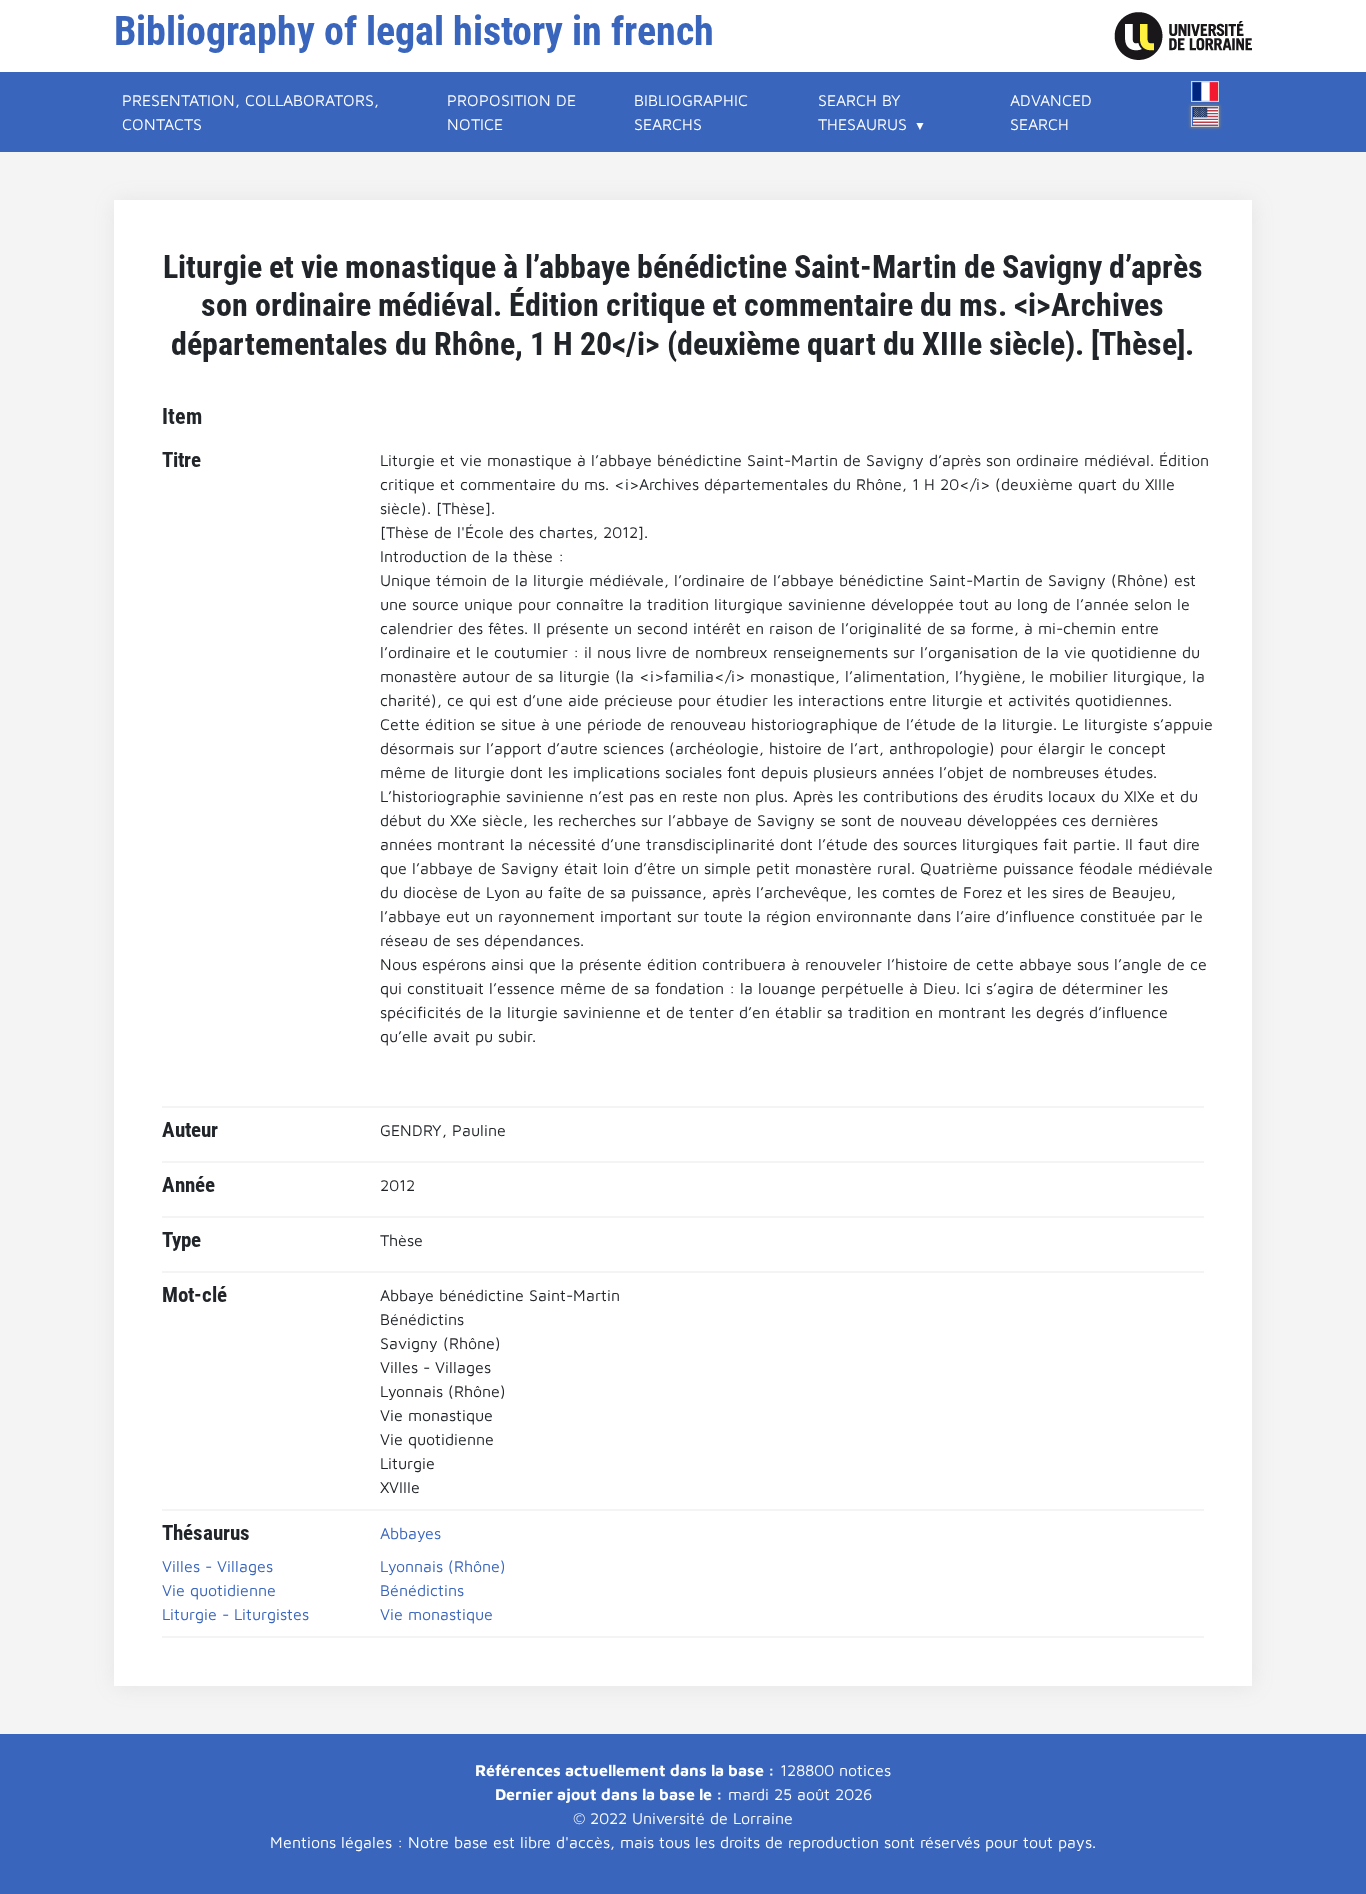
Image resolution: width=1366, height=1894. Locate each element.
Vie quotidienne (219, 1590)
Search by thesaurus (862, 112)
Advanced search (1051, 112)
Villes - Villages (217, 1566)
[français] (1205, 91)
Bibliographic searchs (691, 112)
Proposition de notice (511, 112)
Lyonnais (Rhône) (443, 1566)
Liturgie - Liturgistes (235, 1614)
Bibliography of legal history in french (414, 31)
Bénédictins (422, 1590)
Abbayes (410, 1533)
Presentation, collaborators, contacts (250, 112)
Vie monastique (436, 1614)
